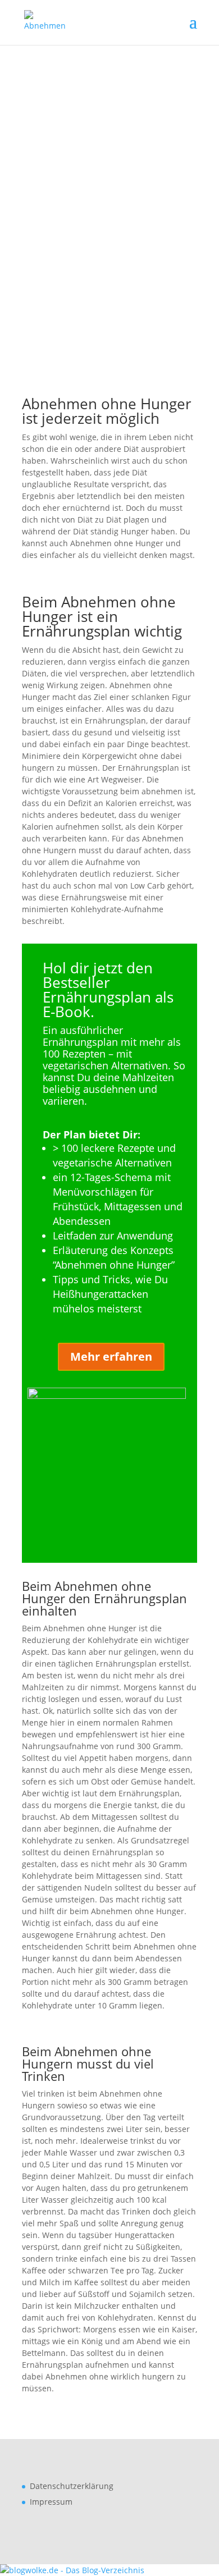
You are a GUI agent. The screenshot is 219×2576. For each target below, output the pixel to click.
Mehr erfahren (111, 1356)
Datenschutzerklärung (72, 2486)
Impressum (51, 2502)
